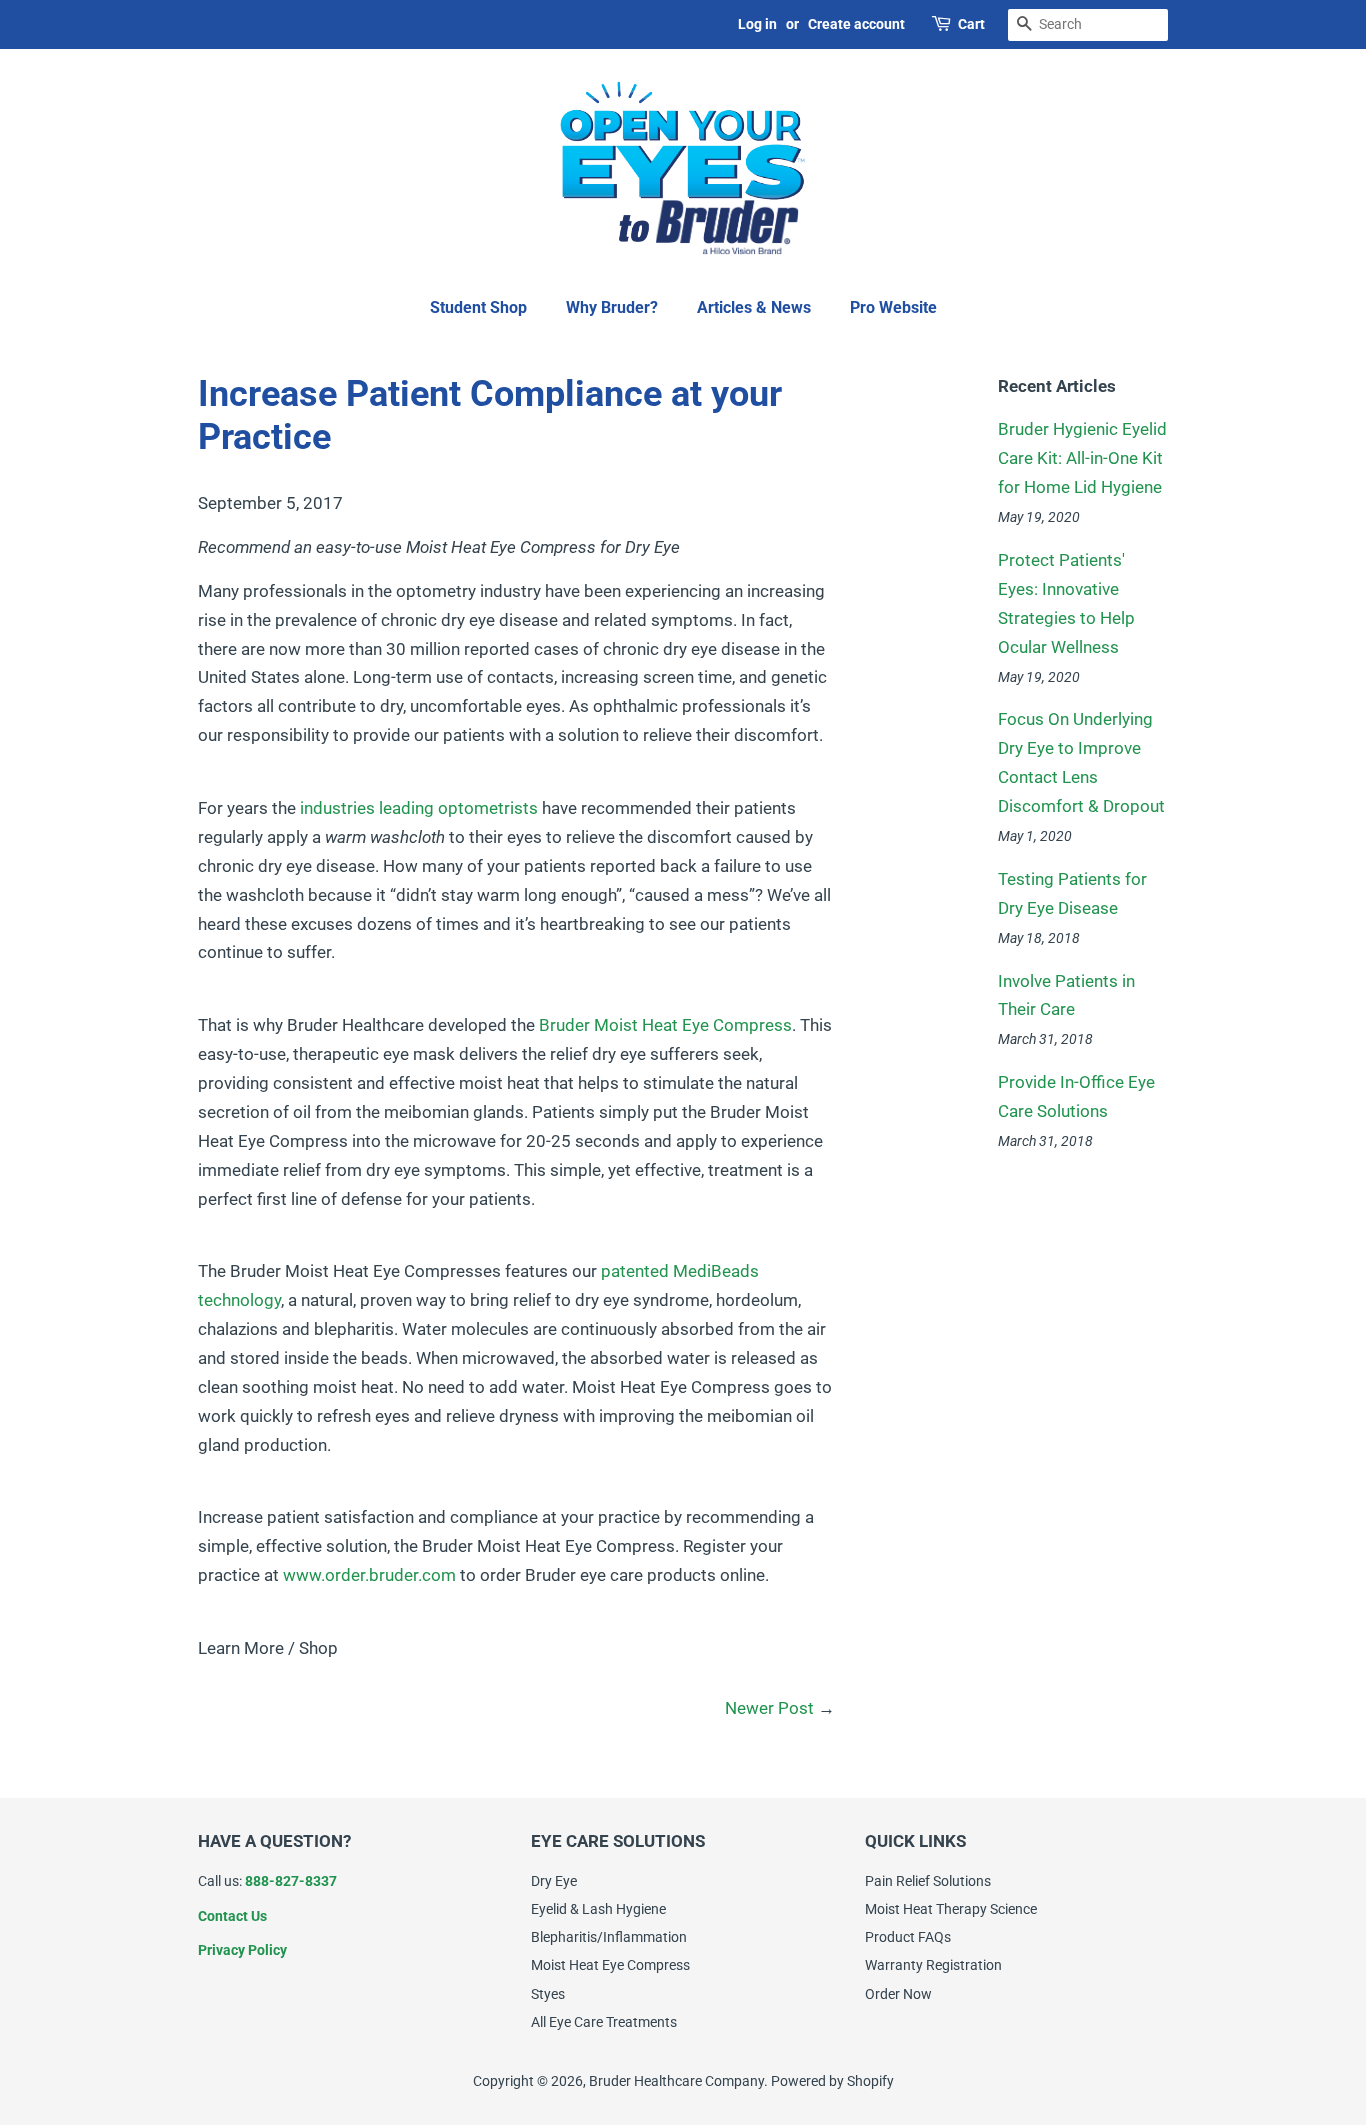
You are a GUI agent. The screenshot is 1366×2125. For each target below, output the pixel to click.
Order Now (898, 1994)
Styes (548, 1994)
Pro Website (893, 307)
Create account (856, 24)
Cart (971, 24)
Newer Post (769, 1708)
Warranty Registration (933, 1965)
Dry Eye (554, 1881)
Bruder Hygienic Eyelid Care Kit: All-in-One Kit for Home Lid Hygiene (1082, 458)
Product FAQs (908, 1937)
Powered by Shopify (832, 2081)
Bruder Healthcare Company (676, 2081)
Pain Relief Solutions (928, 1881)
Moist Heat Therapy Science (951, 1909)
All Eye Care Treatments (604, 2022)
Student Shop (478, 307)
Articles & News (754, 307)
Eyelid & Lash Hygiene (598, 1909)
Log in (757, 24)
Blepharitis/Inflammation (609, 1937)
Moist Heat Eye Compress (610, 1965)
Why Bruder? (612, 307)
